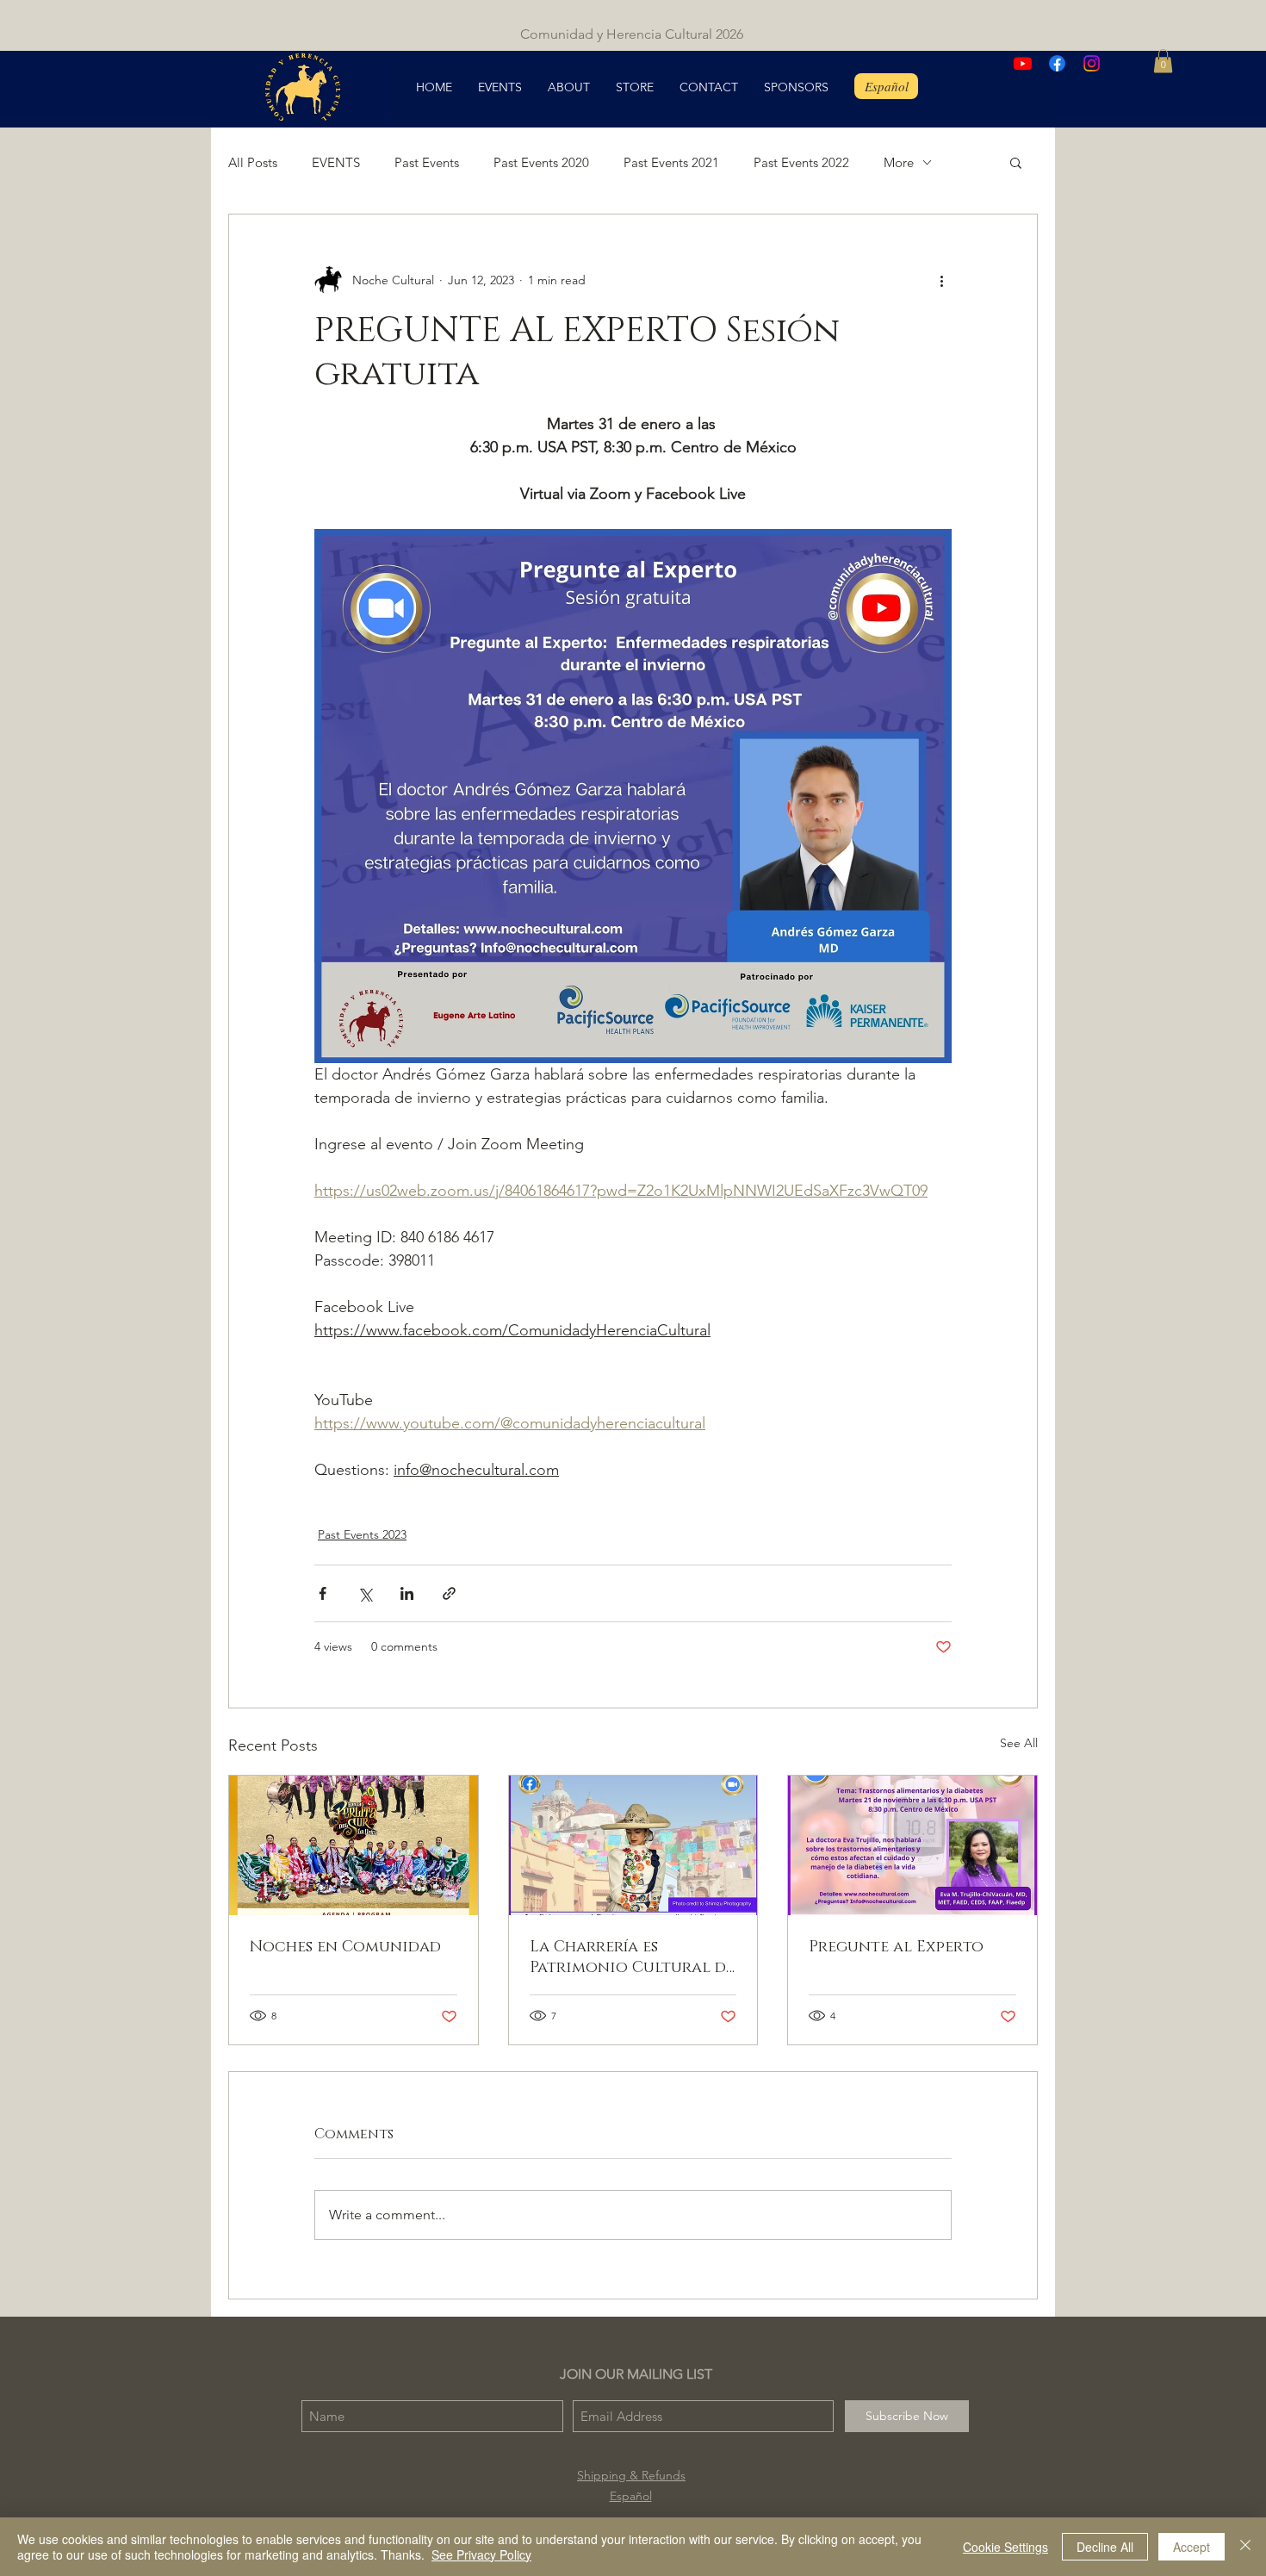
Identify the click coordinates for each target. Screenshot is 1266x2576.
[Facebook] (1057, 63)
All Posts (253, 162)
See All (1019, 1743)
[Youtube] (1023, 63)
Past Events (427, 162)
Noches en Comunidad (345, 1947)
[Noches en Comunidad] (354, 1845)
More (899, 162)
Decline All (1105, 2547)
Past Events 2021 (671, 162)
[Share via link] (449, 1593)
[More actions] (941, 280)
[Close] (1245, 2547)
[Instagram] (1092, 63)
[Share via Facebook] (323, 1593)
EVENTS (336, 162)
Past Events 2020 (541, 162)
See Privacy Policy (481, 2554)
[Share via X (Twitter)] (365, 1593)
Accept (1192, 2547)
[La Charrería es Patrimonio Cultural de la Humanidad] (633, 1845)
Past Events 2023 (362, 1534)
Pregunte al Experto (896, 1947)
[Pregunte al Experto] (912, 1845)
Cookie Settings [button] (1005, 2547)
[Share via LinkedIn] (407, 1593)
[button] (1163, 61)
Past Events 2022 (801, 162)
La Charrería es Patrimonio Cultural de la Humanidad (632, 1957)
